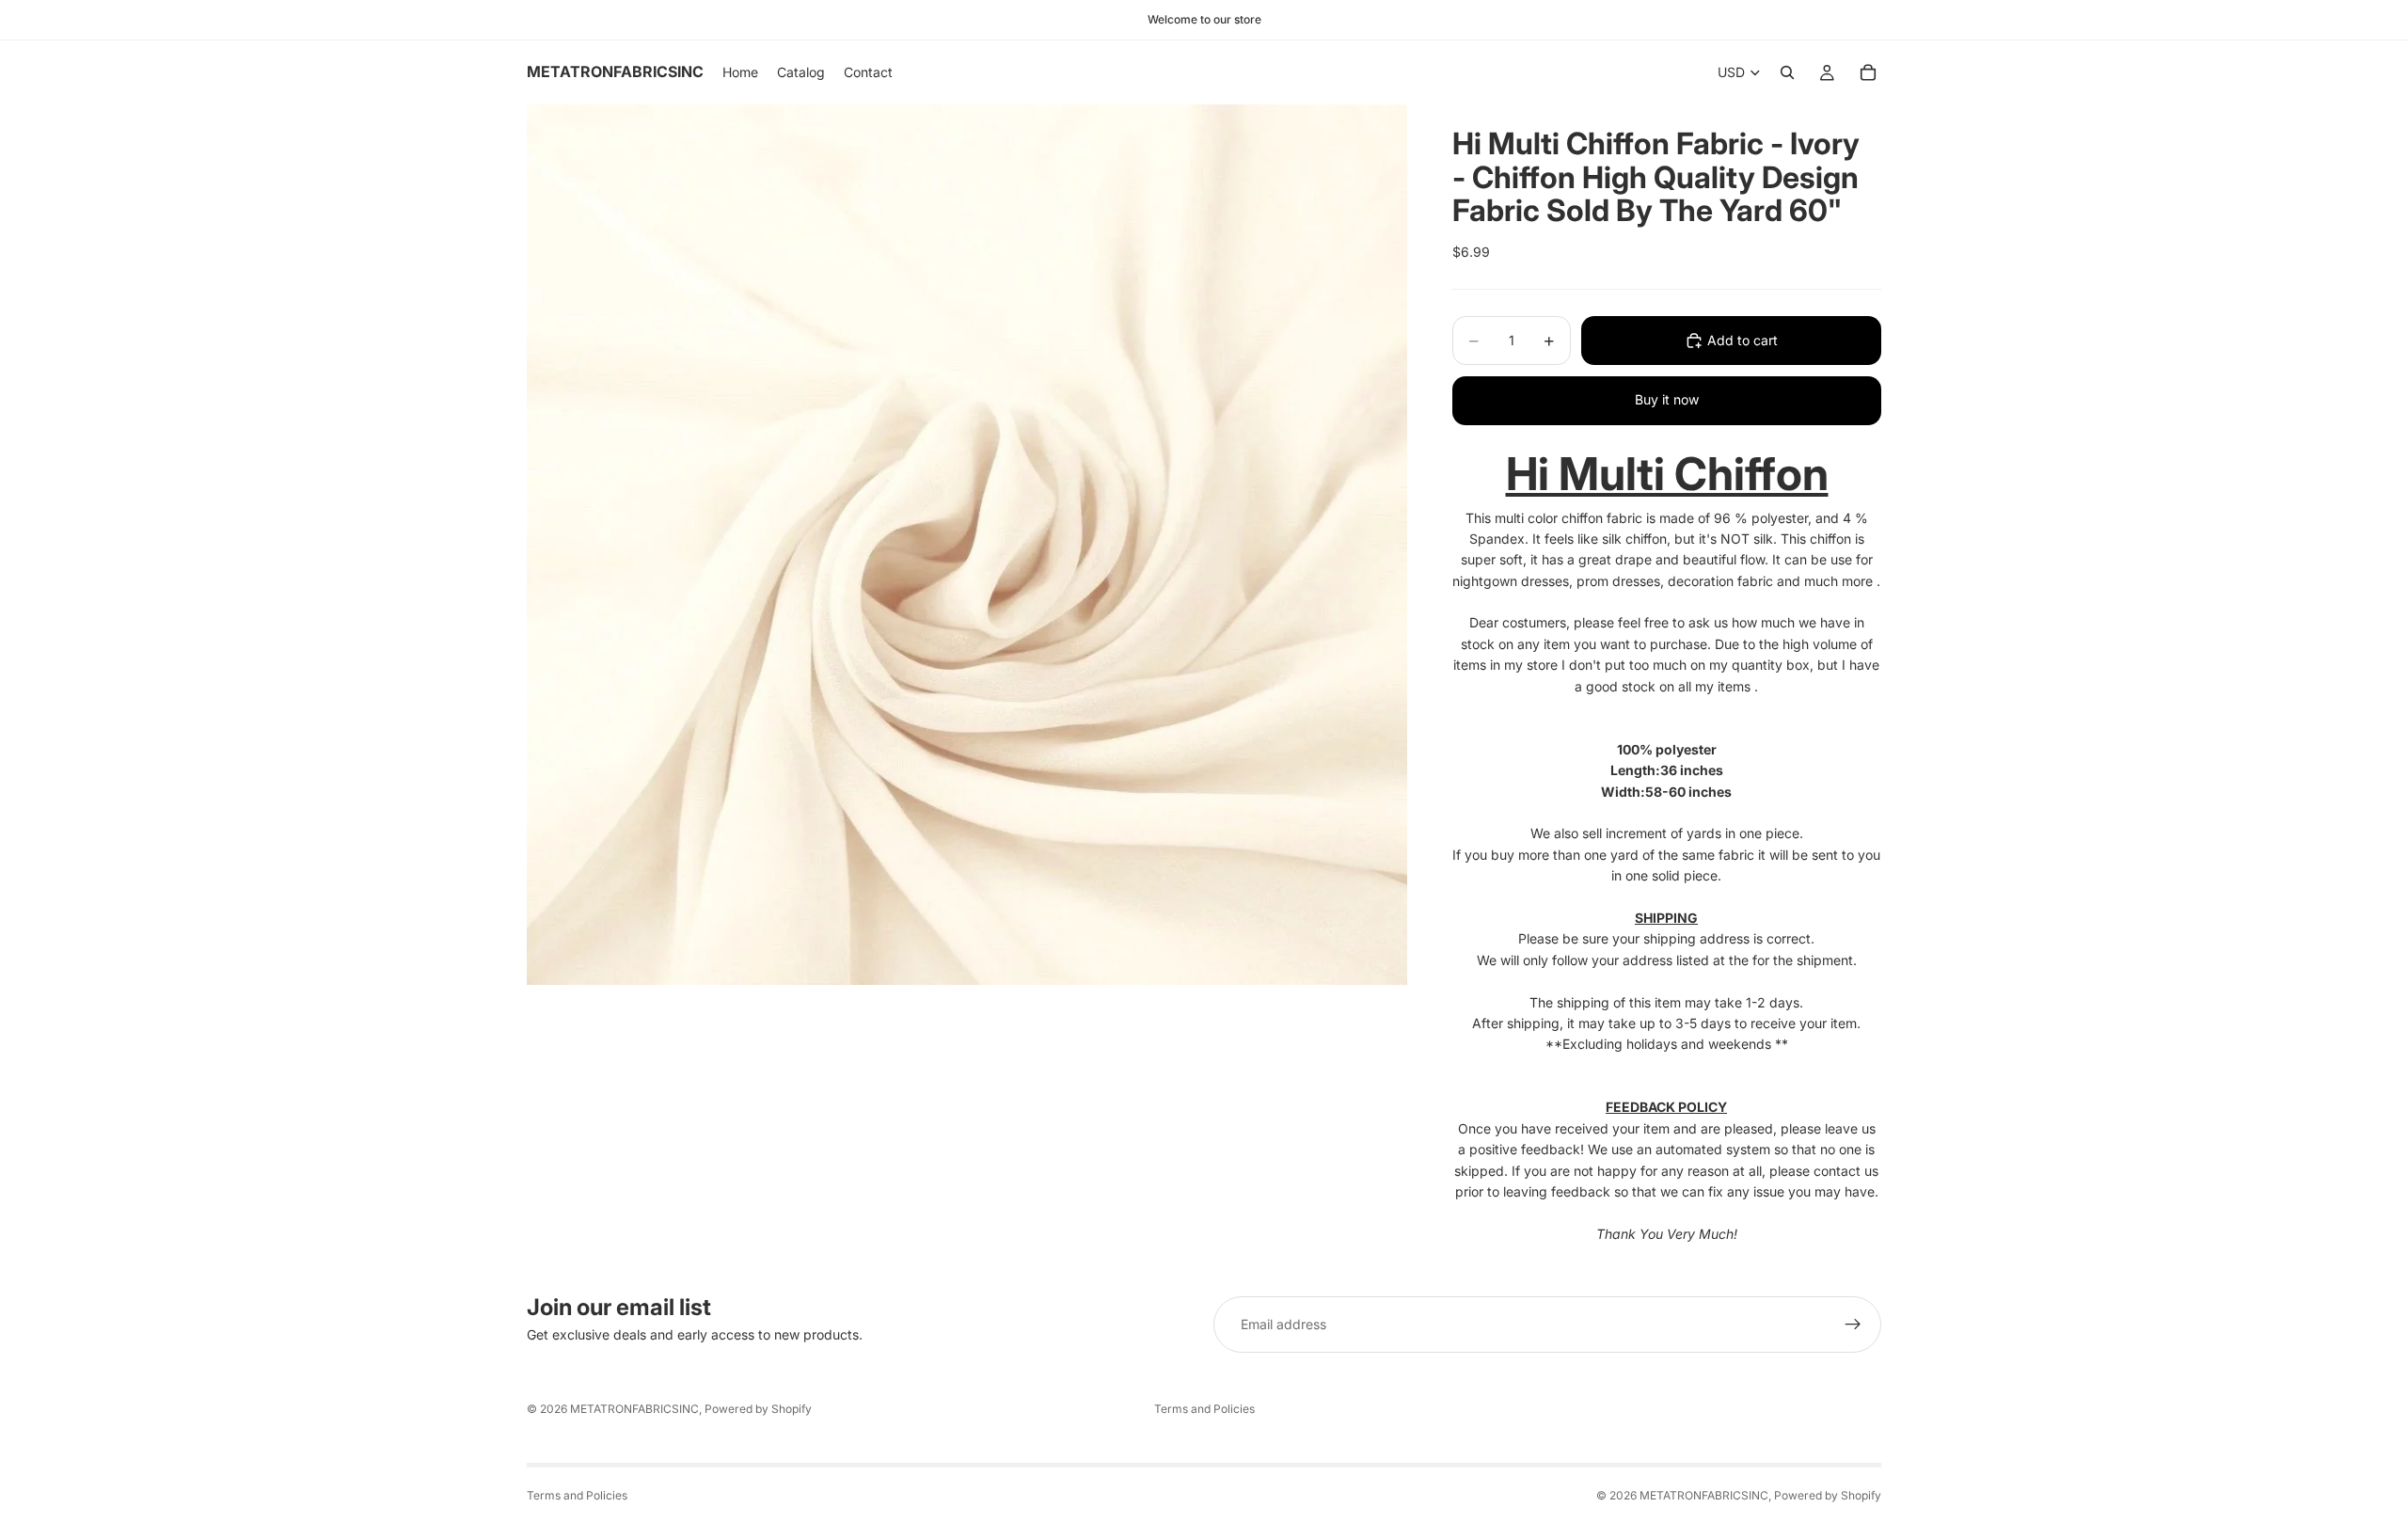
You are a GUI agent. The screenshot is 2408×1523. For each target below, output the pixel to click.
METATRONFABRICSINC (634, 1409)
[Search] (1787, 72)
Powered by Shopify (758, 1409)
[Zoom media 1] (967, 545)
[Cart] (1868, 72)
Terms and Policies (1204, 1409)
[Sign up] (1853, 1325)
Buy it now (1667, 399)
